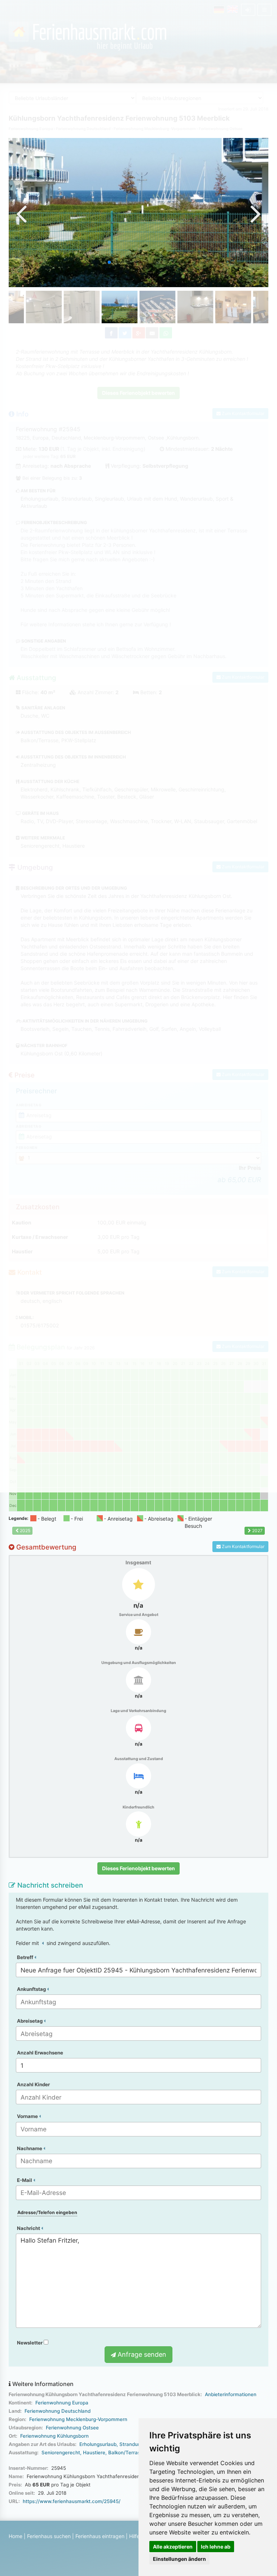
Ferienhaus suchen (49, 2536)
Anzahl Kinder (33, 2084)
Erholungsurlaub (98, 2444)
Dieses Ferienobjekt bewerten (138, 1868)
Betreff (26, 1957)
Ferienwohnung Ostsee (72, 2428)
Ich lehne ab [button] (216, 2547)
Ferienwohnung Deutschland (58, 2411)
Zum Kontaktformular (243, 1546)
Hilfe (134, 2536)
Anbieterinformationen (231, 2394)
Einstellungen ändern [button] (179, 2559)
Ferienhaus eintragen (100, 2536)
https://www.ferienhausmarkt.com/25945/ (72, 2501)
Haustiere (94, 2452)
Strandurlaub (134, 2444)
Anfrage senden (141, 2354)
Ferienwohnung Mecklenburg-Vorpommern (78, 2419)
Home (16, 2536)
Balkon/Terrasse (127, 2452)
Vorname (28, 2116)
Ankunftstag (32, 1989)
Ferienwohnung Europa (62, 2403)
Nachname (30, 2148)
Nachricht (29, 2228)
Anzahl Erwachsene (40, 2053)
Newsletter (30, 2343)
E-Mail (25, 2180)
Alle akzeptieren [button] (173, 2547)
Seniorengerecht (61, 2452)
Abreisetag (30, 2021)
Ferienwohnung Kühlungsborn (54, 2436)
